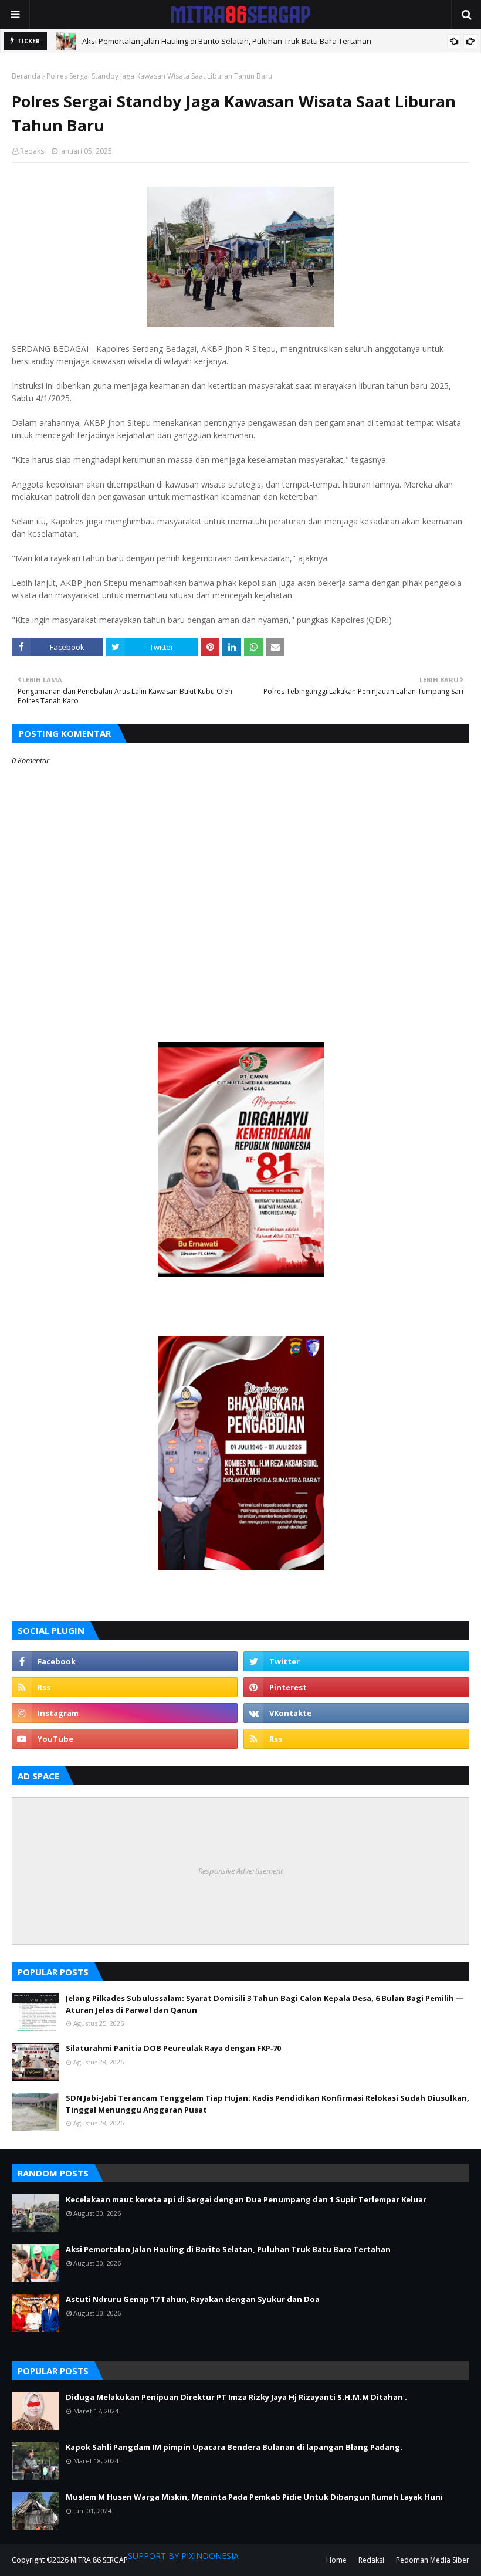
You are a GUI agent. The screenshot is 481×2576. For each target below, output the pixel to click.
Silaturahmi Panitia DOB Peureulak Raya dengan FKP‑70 (173, 2048)
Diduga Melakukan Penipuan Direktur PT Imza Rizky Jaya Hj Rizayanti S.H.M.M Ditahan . (236, 2397)
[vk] (356, 1713)
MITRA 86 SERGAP (99, 2560)
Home (336, 2560)
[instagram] (125, 1713)
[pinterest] (356, 1687)
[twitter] (356, 1661)
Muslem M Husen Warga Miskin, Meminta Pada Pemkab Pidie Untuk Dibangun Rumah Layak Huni (254, 2497)
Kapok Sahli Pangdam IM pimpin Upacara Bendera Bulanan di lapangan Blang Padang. (234, 2447)
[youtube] (125, 1739)
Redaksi (33, 151)
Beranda (26, 76)
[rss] (125, 1687)
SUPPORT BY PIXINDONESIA (183, 2556)
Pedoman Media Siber (433, 2560)
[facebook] (125, 1661)
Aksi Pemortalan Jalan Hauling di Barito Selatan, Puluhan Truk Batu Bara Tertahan (227, 41)
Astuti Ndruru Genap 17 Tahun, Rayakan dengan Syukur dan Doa (193, 2299)
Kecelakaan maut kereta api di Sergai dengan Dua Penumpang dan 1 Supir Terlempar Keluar (246, 2199)
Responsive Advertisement (240, 1871)
